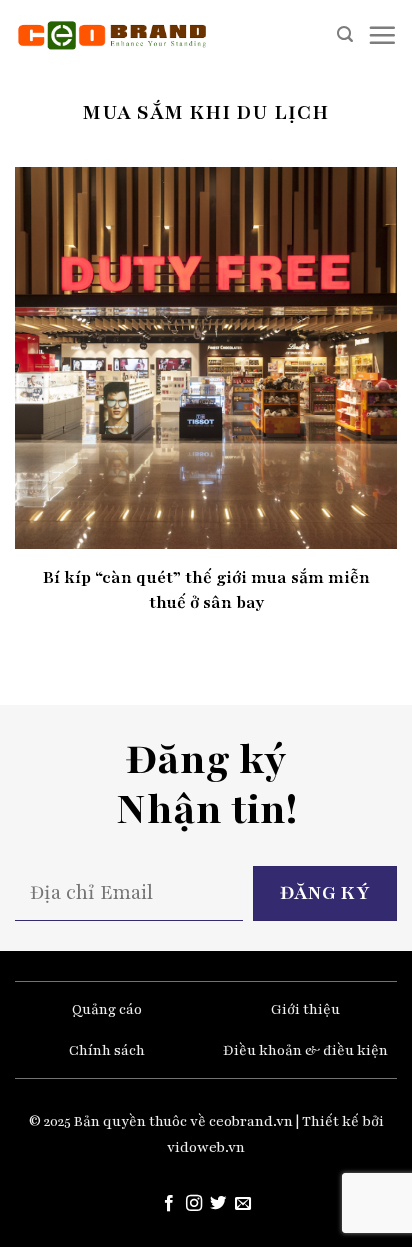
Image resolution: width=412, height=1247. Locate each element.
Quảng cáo (107, 1009)
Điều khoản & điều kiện (305, 1050)
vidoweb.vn (206, 1147)
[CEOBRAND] (112, 35)
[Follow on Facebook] (169, 1204)
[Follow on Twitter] (218, 1204)
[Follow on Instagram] (194, 1204)
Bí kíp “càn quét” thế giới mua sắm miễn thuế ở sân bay (206, 589)
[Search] (345, 34)
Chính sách (107, 1050)
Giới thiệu (305, 1009)
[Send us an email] (243, 1204)
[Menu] (382, 35)
